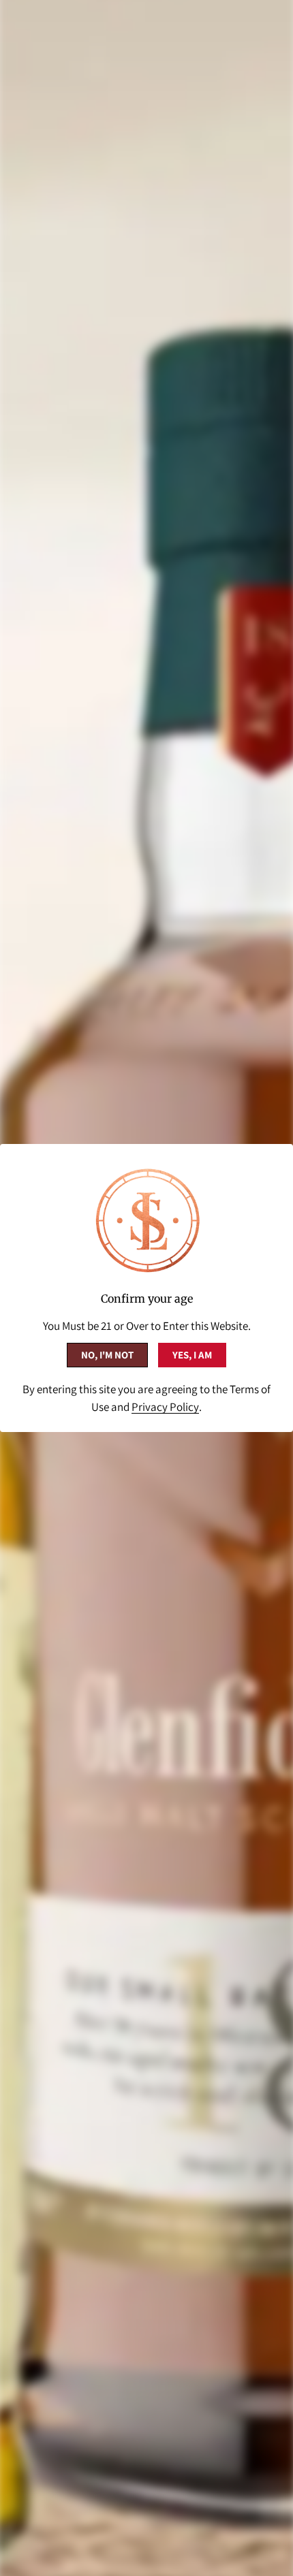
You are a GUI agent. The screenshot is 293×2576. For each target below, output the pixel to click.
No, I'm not (107, 1355)
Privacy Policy (165, 1407)
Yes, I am (192, 1355)
